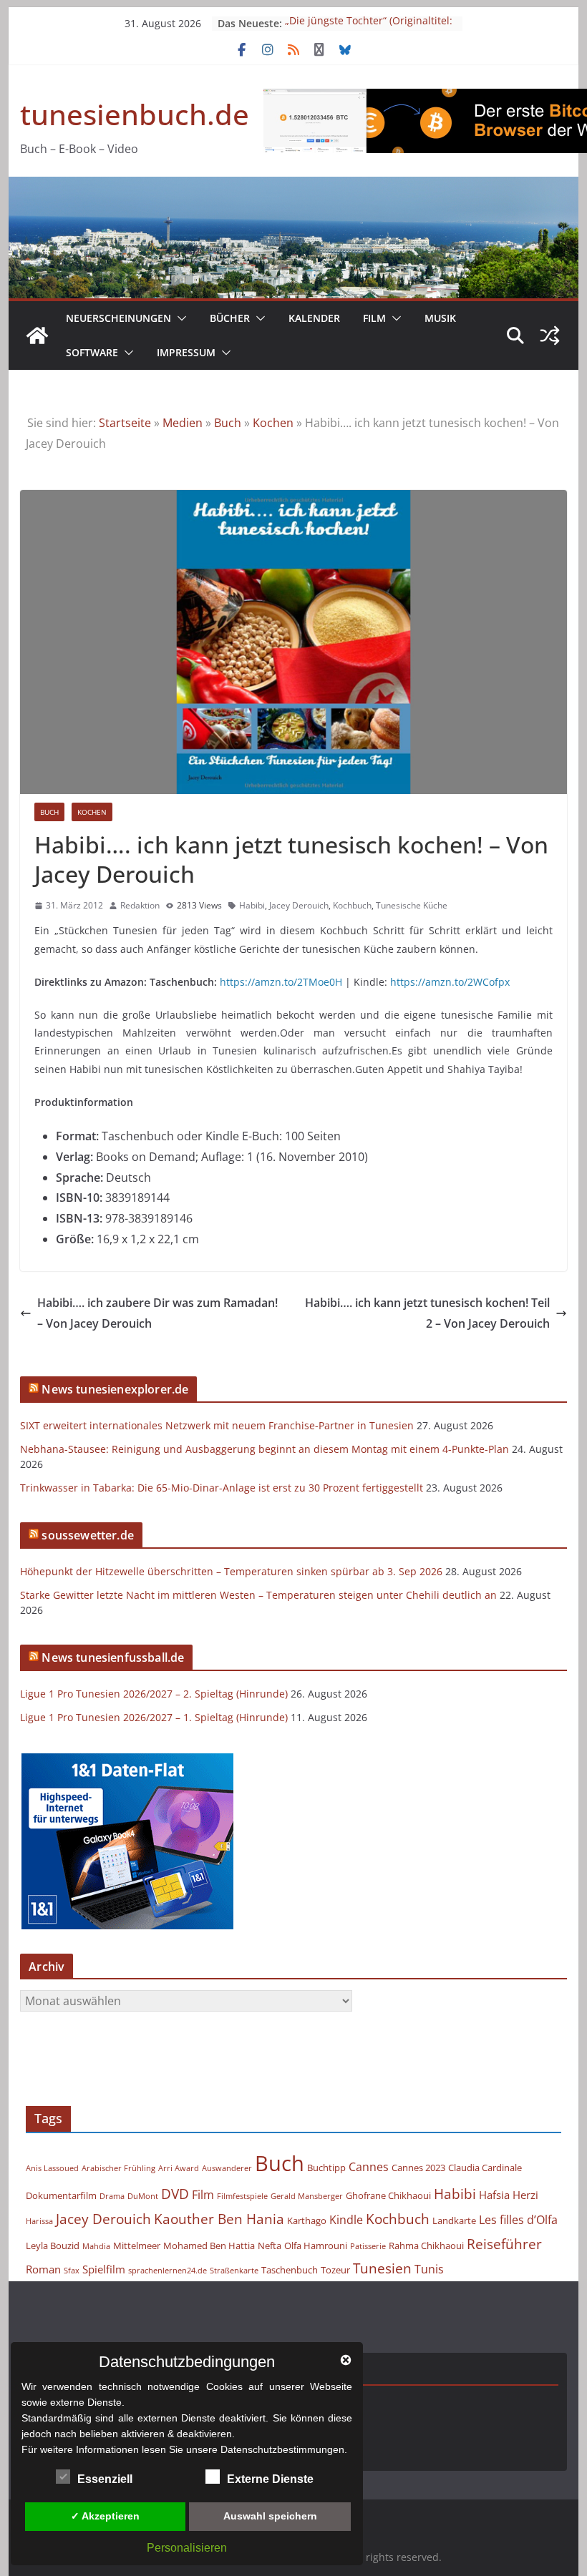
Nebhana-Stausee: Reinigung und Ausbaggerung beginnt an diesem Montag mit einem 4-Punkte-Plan (265, 1449)
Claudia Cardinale (485, 2168)
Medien (183, 423)
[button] (179, 318)
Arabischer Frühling (118, 2168)
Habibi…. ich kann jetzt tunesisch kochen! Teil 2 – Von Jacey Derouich (427, 1313)
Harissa (39, 2221)
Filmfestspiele (242, 2196)
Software (92, 352)
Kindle (346, 2220)
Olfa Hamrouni (316, 2246)
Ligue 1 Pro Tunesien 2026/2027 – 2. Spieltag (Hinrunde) (154, 1694)
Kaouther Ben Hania (219, 2219)
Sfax (72, 2271)
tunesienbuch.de (135, 114)
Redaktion (140, 905)
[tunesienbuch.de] (37, 336)
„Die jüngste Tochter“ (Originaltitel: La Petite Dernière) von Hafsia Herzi (370, 30)
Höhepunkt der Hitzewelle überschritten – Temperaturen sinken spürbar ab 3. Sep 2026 (231, 1571)
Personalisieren (187, 2548)
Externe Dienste (270, 2479)
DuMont (143, 2196)
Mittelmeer (137, 2246)
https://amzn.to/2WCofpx (450, 982)
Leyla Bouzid (53, 2246)
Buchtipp (326, 2168)
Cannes (369, 2167)
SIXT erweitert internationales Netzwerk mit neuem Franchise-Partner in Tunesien (217, 1425)
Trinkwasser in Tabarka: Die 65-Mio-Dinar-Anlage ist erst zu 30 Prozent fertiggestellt (222, 1488)
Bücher (230, 318)
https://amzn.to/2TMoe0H (281, 982)
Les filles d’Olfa (518, 2220)
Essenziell (105, 2479)
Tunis (429, 2269)
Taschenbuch (290, 2270)
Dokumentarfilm (61, 2195)
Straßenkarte (234, 2271)
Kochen (273, 423)
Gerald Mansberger (307, 2196)
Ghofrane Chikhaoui (388, 2195)
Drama (112, 2196)
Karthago (307, 2220)
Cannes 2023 (418, 2168)
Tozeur (335, 2270)
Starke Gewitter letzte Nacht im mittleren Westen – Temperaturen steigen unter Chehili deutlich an (258, 1595)
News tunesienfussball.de (113, 1657)
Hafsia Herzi (509, 2195)
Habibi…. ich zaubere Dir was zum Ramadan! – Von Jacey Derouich (157, 1313)
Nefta (270, 2246)
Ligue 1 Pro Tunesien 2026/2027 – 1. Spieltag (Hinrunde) (154, 1717)
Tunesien (382, 2268)
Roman (43, 2269)
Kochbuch (352, 905)
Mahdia (96, 2246)
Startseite (125, 423)
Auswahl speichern (270, 2516)
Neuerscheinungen (118, 318)
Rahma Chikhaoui (426, 2246)
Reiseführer (504, 2244)
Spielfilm (104, 2269)
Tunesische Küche (412, 905)
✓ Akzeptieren (105, 2516)
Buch (228, 423)
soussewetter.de (87, 1535)
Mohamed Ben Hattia (209, 2246)
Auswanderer (227, 2168)
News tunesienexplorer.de (115, 1389)
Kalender (314, 318)
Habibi (252, 905)
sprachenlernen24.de (168, 2271)
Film (374, 318)
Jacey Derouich (299, 905)
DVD (175, 2194)
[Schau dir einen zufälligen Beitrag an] (550, 336)
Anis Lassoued (52, 2168)
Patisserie (368, 2246)
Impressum (186, 352)
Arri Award (179, 2168)
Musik (440, 318)
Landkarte (454, 2220)
